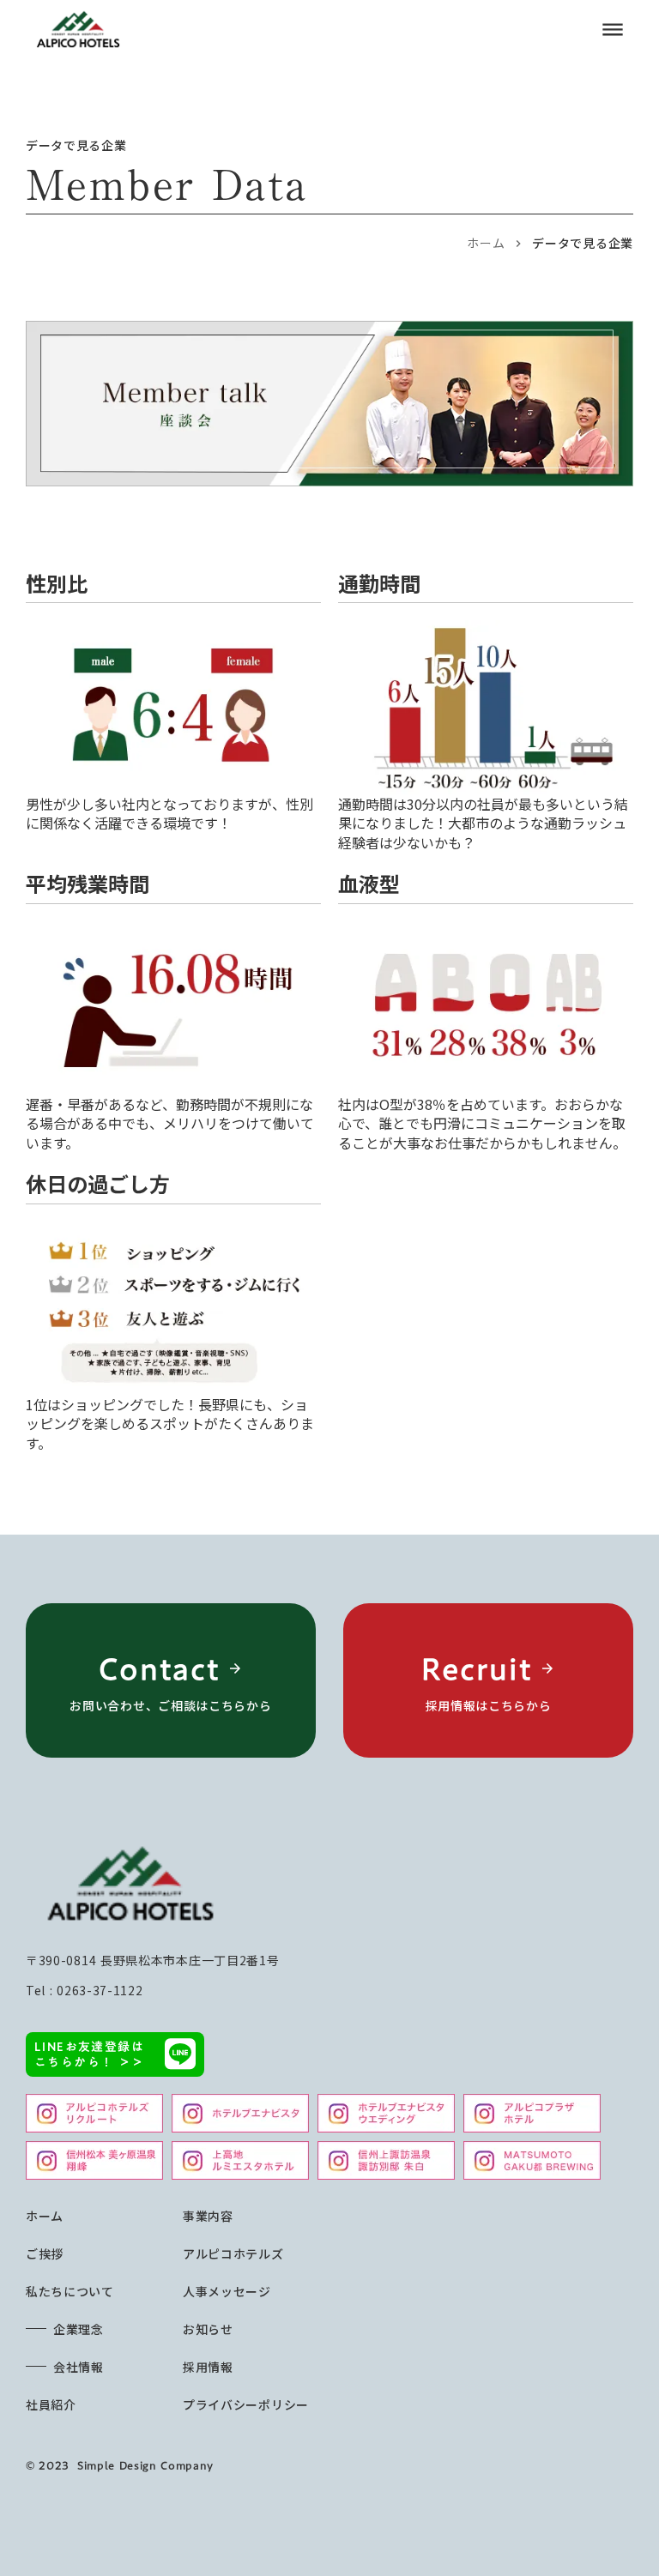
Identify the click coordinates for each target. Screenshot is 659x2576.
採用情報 (208, 2367)
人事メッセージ (227, 2291)
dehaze (613, 30)
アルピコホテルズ (233, 2253)
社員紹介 (51, 2404)
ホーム (486, 243)
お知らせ (208, 2329)
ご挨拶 (45, 2253)
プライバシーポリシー (246, 2404)
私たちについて (70, 2291)
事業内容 (208, 2216)
